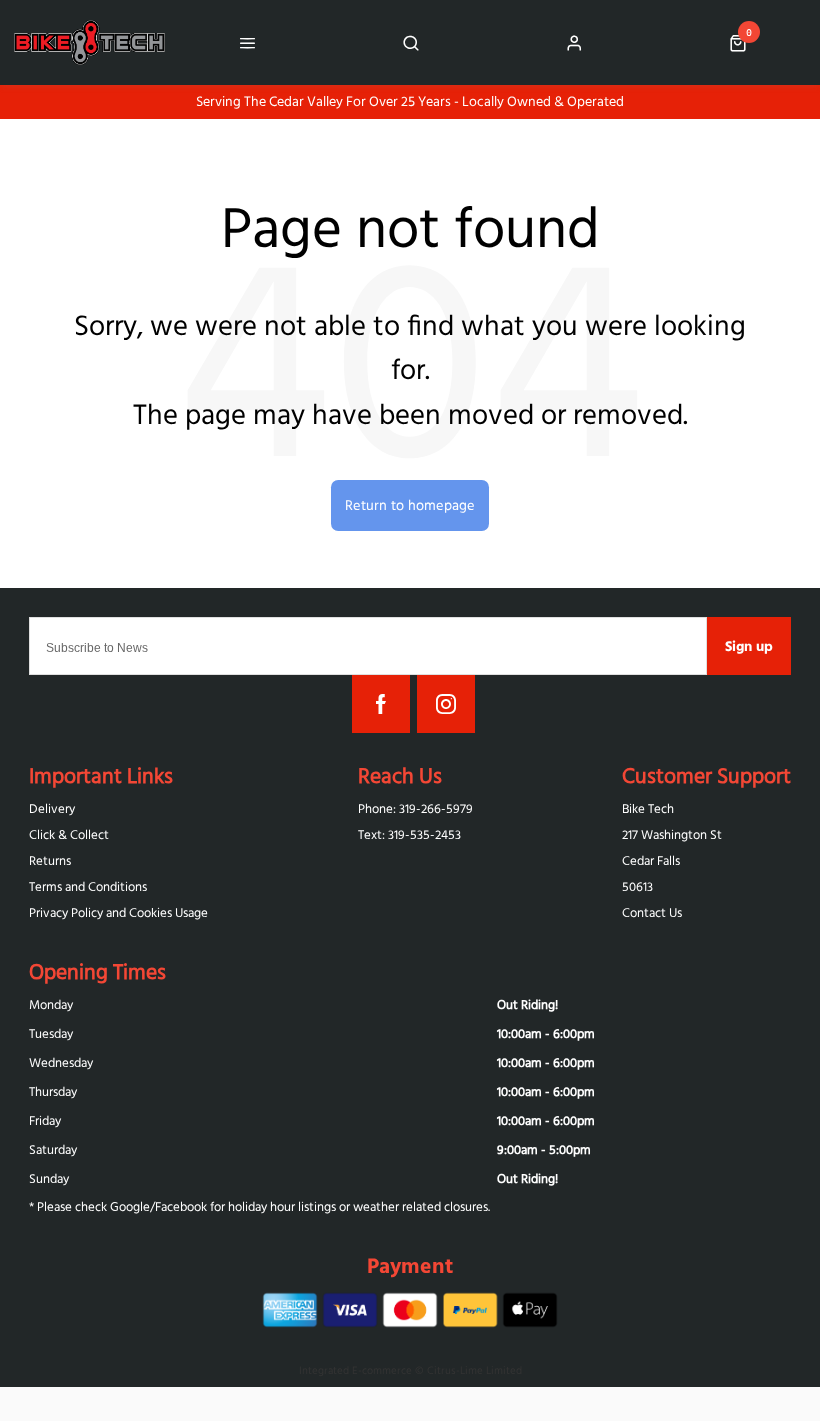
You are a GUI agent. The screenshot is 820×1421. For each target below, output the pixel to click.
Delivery (52, 808)
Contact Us (652, 912)
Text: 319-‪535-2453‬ (409, 834)
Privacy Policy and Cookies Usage (118, 912)
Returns (50, 860)
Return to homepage (410, 505)
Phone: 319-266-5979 (415, 808)
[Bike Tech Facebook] (381, 704)
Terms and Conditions (88, 886)
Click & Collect (69, 834)
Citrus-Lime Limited (474, 1370)
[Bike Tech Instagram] (446, 704)
